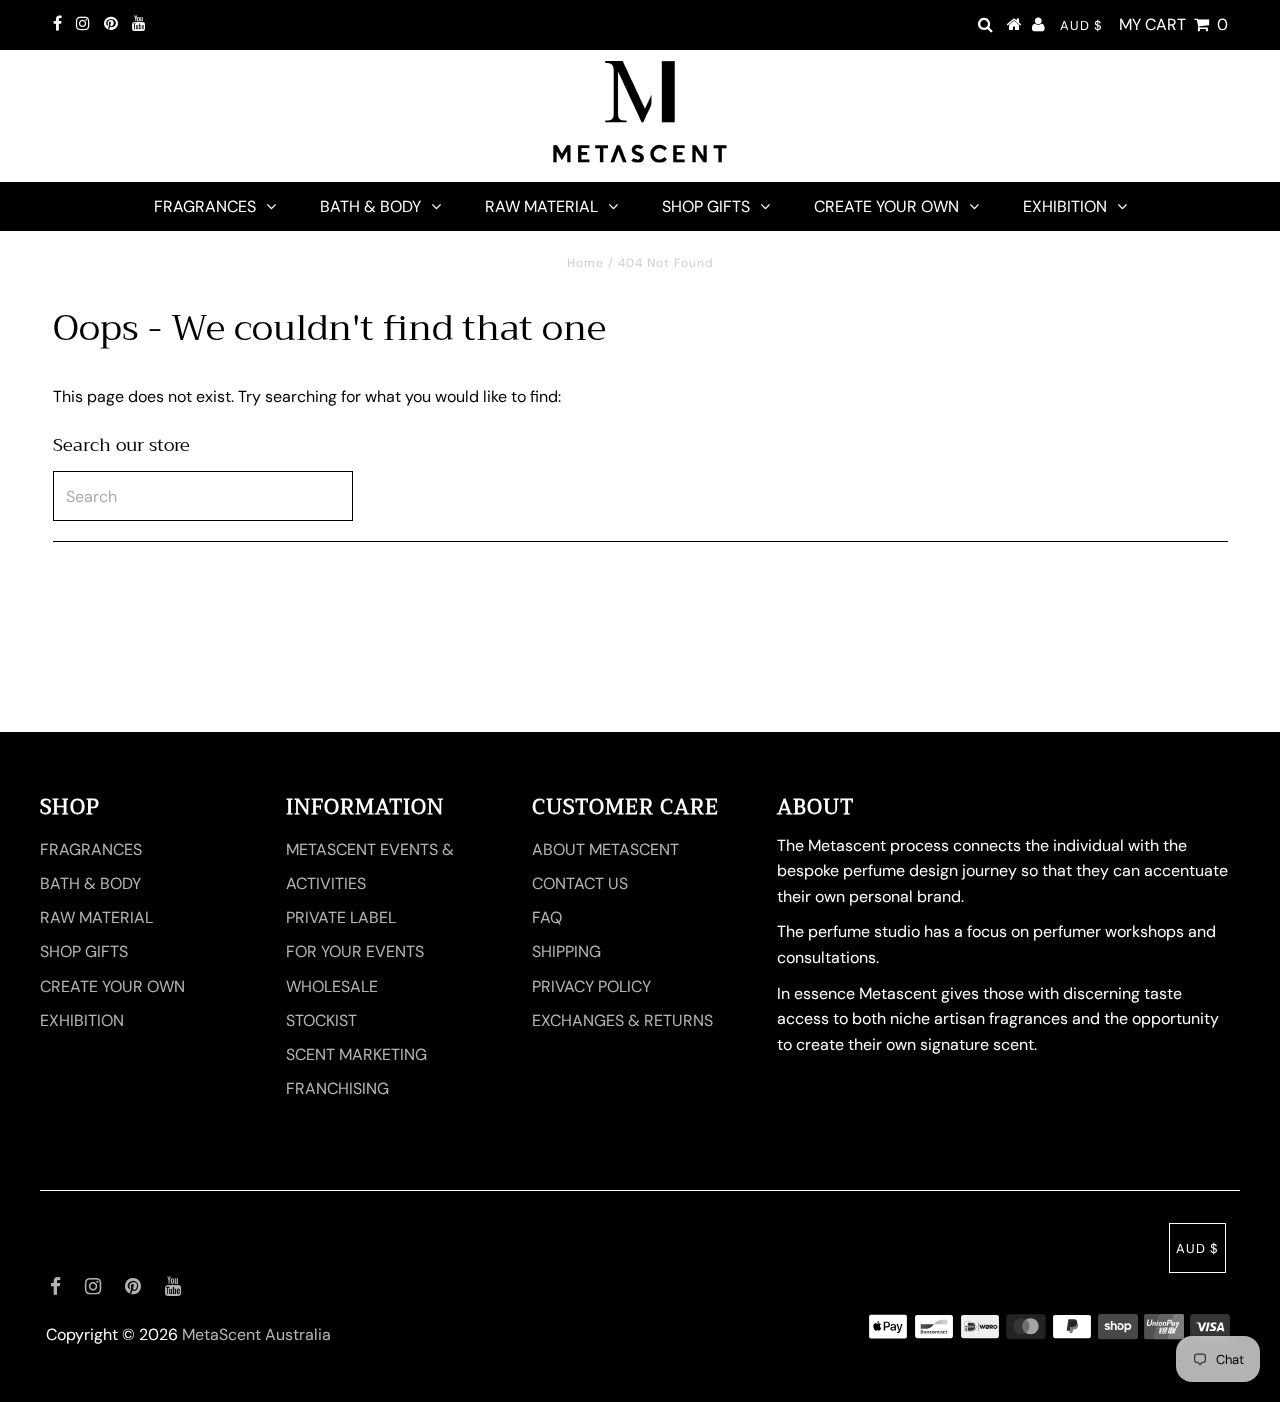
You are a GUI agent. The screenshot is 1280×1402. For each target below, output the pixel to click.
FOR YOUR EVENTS (355, 951)
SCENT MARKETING (356, 1054)
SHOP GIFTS (706, 206)
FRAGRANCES (205, 206)
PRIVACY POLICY (591, 986)
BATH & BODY (370, 206)
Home (585, 263)
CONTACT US (580, 883)
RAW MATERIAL (541, 206)
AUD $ (1081, 25)
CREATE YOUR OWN (886, 206)
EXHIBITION (1065, 206)
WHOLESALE (332, 986)
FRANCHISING (337, 1088)
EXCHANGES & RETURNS (622, 1020)
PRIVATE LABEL (341, 917)
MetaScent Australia (256, 1334)
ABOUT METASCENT (605, 849)
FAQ (547, 917)
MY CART (1173, 24)
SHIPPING (566, 951)
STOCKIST (321, 1020)
